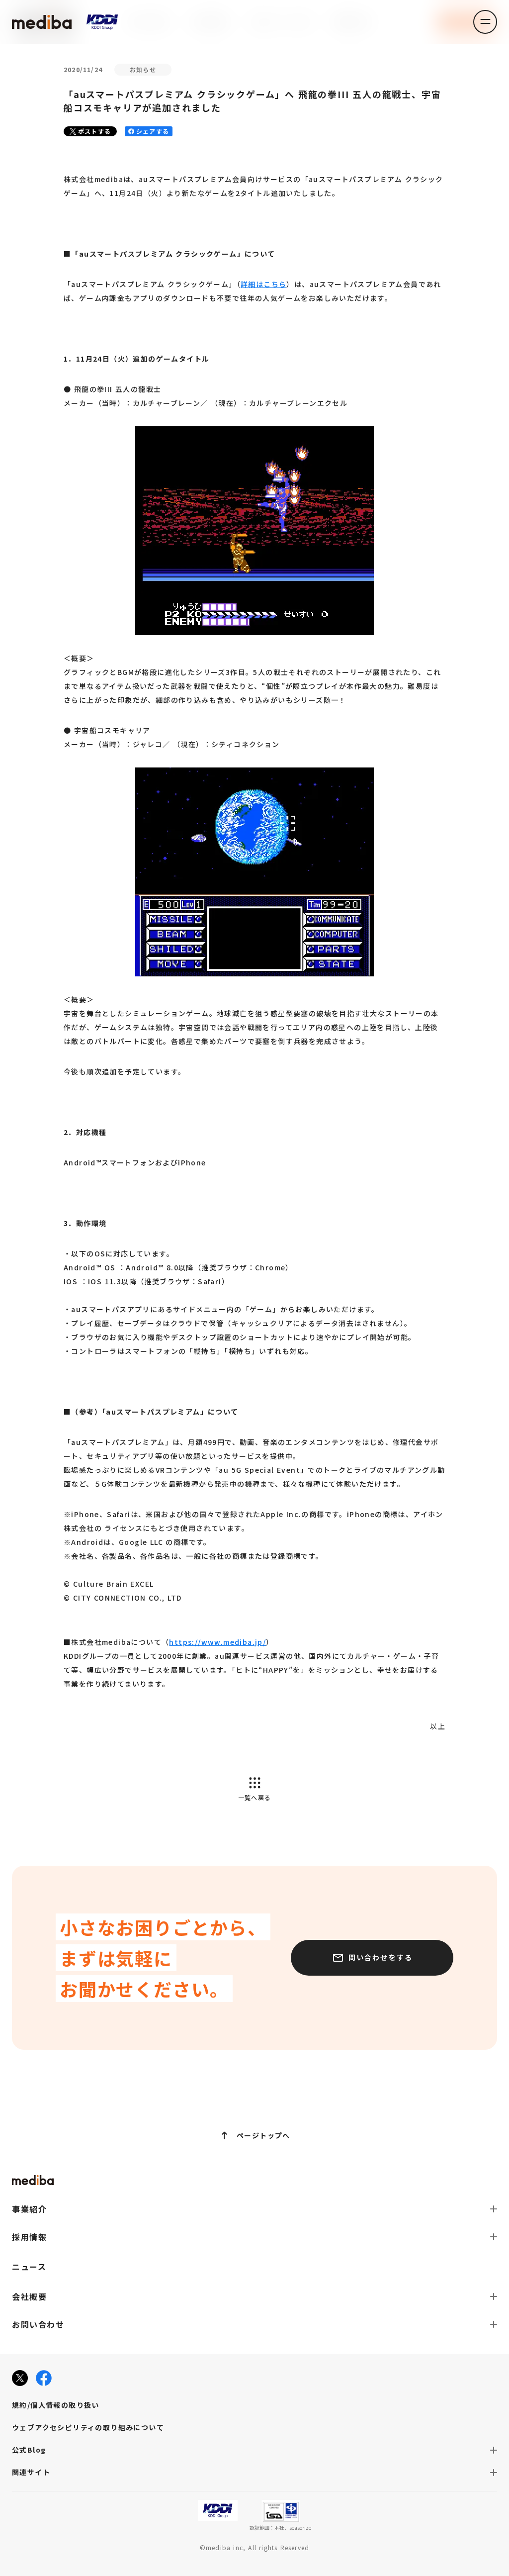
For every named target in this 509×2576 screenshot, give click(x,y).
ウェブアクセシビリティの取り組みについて (88, 2427)
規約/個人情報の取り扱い (56, 2405)
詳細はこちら (263, 284)
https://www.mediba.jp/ (217, 1642)
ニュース (29, 2267)
